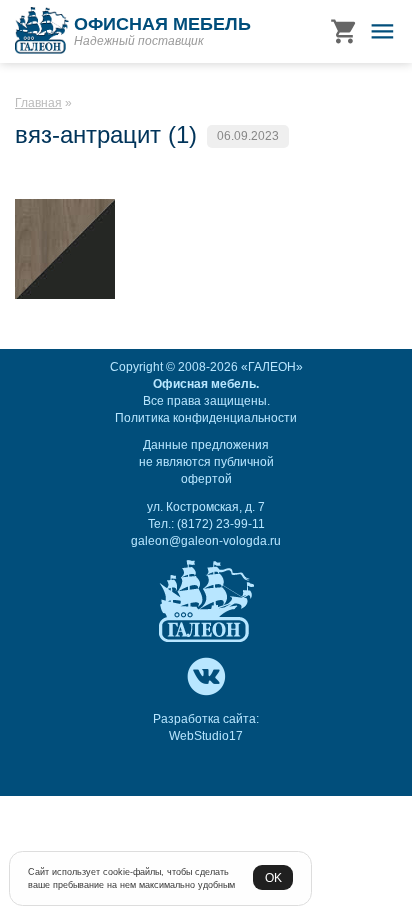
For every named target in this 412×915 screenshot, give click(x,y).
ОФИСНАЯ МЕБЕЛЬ (162, 24)
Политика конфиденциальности (206, 418)
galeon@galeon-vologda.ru (206, 541)
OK (273, 877)
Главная (38, 103)
